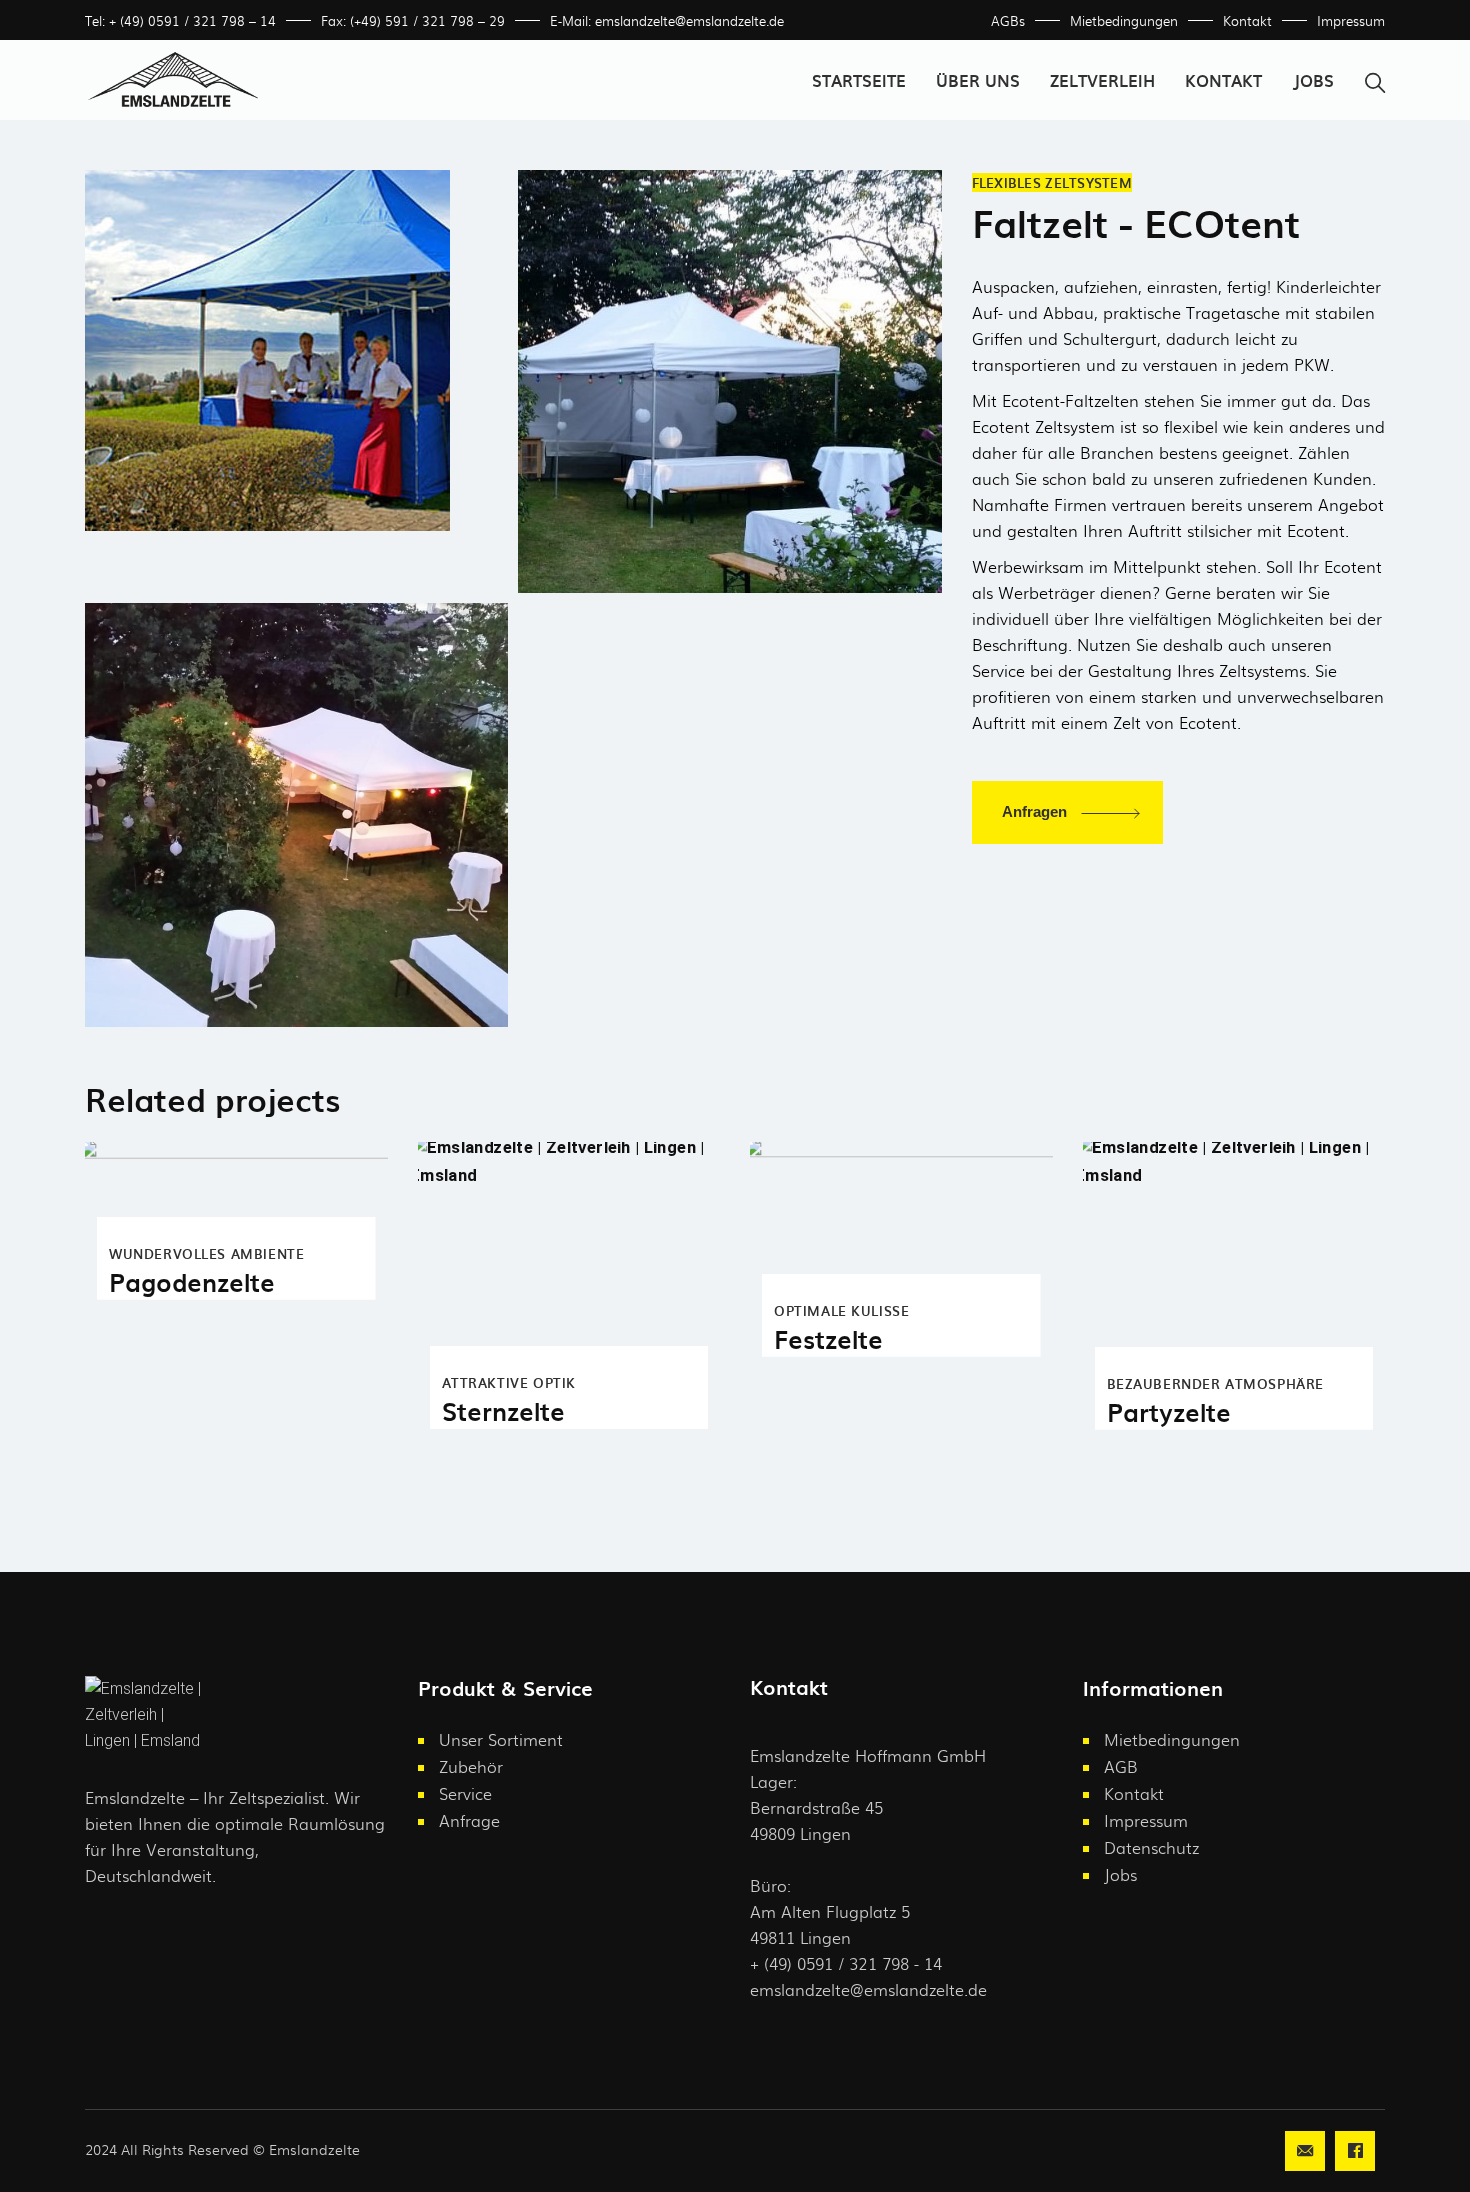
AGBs (1008, 20)
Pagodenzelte (192, 1281)
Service (465, 1793)
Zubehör (471, 1766)
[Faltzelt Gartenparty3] (729, 381)
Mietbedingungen (1124, 20)
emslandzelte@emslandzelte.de (868, 1989)
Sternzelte (503, 1410)
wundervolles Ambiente (206, 1253)
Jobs (1120, 1874)
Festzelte (828, 1338)
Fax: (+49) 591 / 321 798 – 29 (413, 20)
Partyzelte (1169, 1411)
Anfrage (469, 1820)
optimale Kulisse (841, 1310)
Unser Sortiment (501, 1739)
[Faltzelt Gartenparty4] (296, 814)
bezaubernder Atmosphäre (1215, 1383)
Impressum (1351, 20)
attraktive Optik (509, 1382)
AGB (1121, 1766)
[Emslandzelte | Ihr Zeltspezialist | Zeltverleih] (296, 350)
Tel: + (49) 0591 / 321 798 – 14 (180, 20)
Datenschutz (1151, 1847)
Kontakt (1247, 20)
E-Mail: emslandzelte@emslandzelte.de (667, 20)
